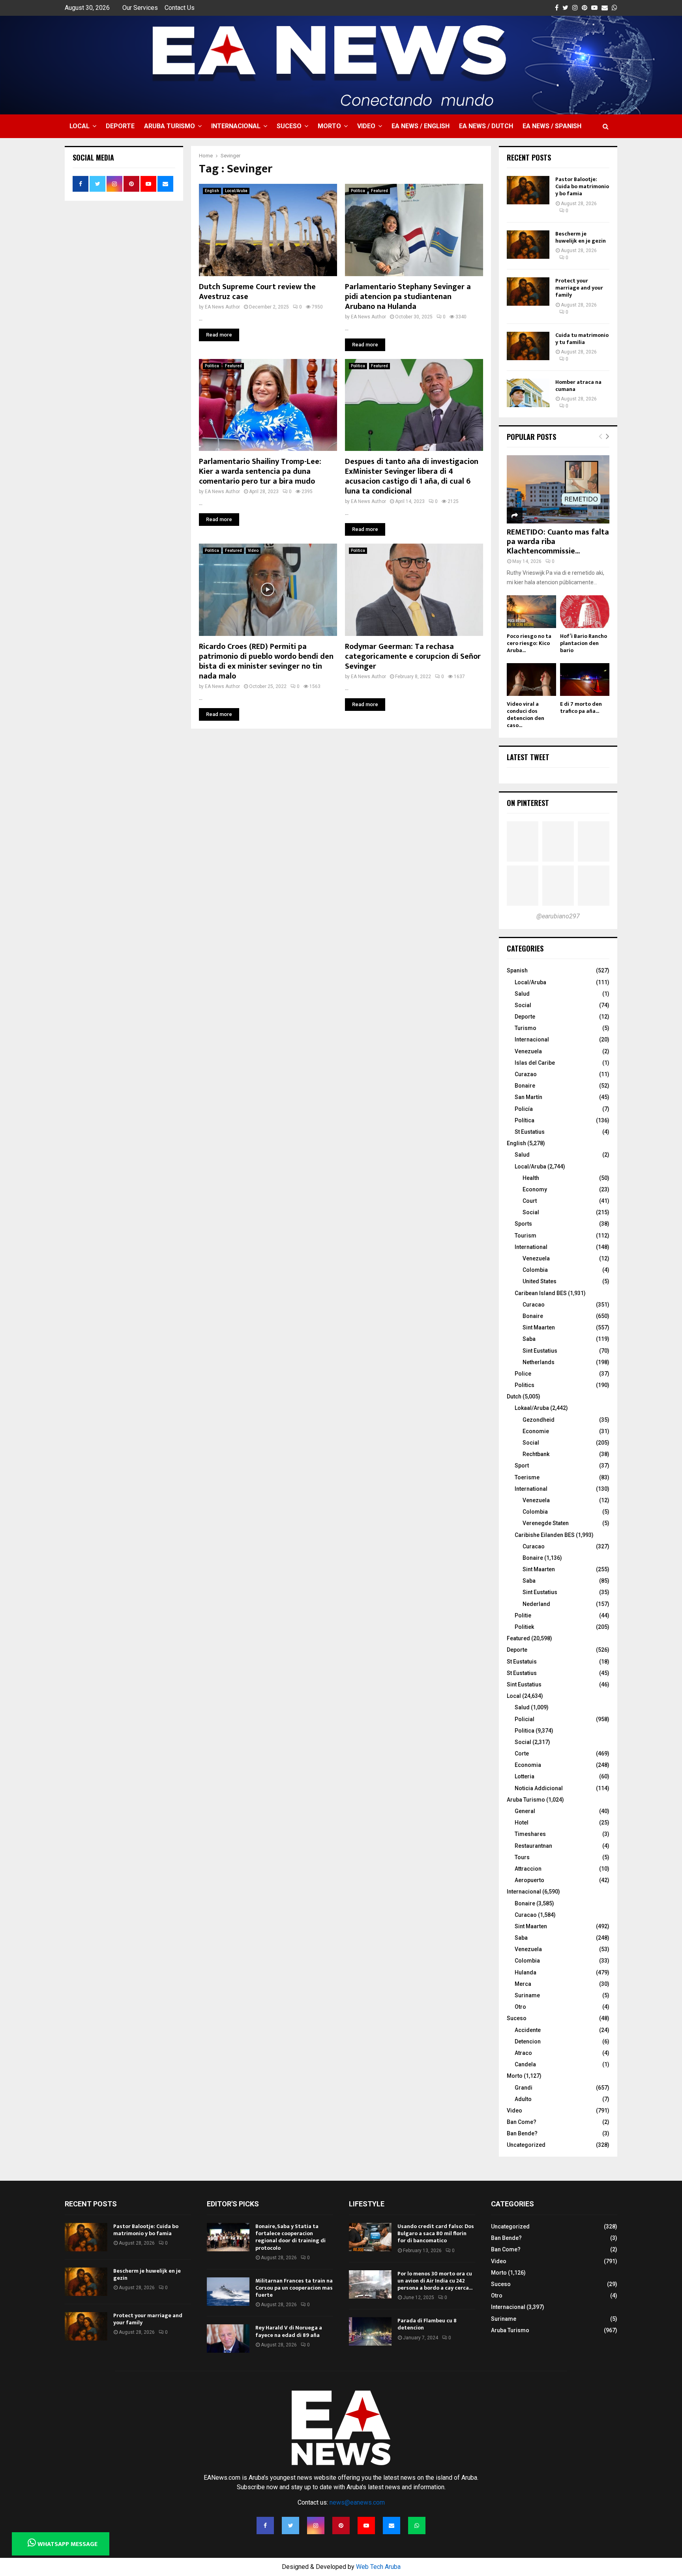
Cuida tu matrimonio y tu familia (582, 339)
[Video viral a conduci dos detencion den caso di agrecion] (531, 680)
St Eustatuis (522, 1662)
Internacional (236, 126)
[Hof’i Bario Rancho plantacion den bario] (585, 612)
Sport (522, 1466)
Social (523, 1005)
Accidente (528, 2030)
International (531, 1247)
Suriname (527, 1995)
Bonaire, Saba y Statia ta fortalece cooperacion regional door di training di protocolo (290, 2237)
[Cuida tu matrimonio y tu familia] (528, 346)
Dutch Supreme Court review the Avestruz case (257, 292)
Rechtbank (536, 1454)
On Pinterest (528, 803)
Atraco (523, 2053)
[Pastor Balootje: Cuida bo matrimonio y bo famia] (528, 190)
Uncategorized (526, 2145)
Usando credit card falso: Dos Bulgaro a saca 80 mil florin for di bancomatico (436, 2233)
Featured (379, 191)
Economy (535, 1189)
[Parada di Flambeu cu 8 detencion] (370, 2331)
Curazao (526, 1074)
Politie (523, 1615)
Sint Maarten (539, 1327)
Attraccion (528, 1869)
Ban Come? (522, 2122)
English (212, 191)
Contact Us (180, 8)
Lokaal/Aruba (532, 1408)
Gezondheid (539, 1420)
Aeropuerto (529, 1880)
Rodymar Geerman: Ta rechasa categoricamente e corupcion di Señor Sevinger (413, 656)
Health (531, 1178)
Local (80, 126)
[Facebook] (265, 2526)
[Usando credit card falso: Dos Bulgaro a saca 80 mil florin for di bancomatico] (370, 2237)
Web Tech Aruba (378, 2567)
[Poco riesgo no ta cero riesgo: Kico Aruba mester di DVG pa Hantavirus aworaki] (531, 612)
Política (525, 1120)
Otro (520, 2007)
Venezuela (528, 1051)
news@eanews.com (357, 2502)
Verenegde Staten (546, 1523)
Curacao (534, 1305)
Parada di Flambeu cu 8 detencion (427, 2324)
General (525, 1811)
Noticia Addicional (539, 1788)
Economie (536, 1431)
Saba (529, 1339)
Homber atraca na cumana (578, 386)
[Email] (392, 2526)
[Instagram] (316, 2526)
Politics (525, 1385)
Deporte (120, 126)
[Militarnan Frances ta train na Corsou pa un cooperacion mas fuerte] (228, 2292)
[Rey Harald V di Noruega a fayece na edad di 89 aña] (228, 2339)
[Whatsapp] (417, 2526)
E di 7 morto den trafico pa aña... (581, 708)
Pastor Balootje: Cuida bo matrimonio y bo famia (582, 186)
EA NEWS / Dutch (486, 126)
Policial (525, 1719)
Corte (522, 1753)
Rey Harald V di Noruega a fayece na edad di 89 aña (289, 2331)
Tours (522, 1857)
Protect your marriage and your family (579, 288)
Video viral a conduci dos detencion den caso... (526, 715)
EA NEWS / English (421, 126)
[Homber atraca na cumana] (528, 393)
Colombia (535, 1270)
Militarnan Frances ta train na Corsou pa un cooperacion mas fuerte (294, 2288)
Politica (358, 191)
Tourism (526, 1236)
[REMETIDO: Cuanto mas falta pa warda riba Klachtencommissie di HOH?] (558, 489)
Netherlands (539, 1362)
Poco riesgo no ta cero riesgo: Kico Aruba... (529, 643)
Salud (522, 994)
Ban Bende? (522, 2133)
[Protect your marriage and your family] (528, 292)
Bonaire (525, 1086)
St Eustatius (530, 1132)
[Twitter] (290, 2526)
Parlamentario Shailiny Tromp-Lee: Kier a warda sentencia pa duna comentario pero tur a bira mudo (260, 471)
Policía (524, 1109)
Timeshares (530, 1834)
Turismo (526, 1028)
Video (366, 126)
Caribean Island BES (541, 1293)
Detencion (528, 2041)
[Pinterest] (341, 2526)
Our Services (140, 8)
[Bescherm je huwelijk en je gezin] (528, 245)
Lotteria (525, 1776)
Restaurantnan (533, 1846)
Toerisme (527, 1477)
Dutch (514, 1396)
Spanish (517, 970)
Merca (523, 1984)
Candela (525, 2064)
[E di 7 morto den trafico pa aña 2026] (585, 680)
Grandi (524, 2088)
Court (530, 1201)
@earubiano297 (558, 916)
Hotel (522, 1823)
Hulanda (526, 1972)
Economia (528, 1765)
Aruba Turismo (170, 126)
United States (540, 1281)
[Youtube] (366, 2526)
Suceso (289, 126)
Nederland (536, 1604)
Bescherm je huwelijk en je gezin (581, 237)
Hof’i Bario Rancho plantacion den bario (584, 643)
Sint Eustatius (540, 1351)
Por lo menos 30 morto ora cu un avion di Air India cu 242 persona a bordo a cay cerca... (435, 2281)
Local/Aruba (236, 191)
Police (523, 1374)
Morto (329, 126)
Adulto (523, 2099)
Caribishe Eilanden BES (545, 1535)
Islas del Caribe (535, 1063)
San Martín (528, 1097)
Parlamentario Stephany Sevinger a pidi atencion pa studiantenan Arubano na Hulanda (408, 297)
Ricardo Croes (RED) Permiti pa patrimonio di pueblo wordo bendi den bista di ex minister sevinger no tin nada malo (266, 661)
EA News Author (222, 307)
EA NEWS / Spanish (552, 126)
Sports (523, 1224)
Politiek (524, 1627)
